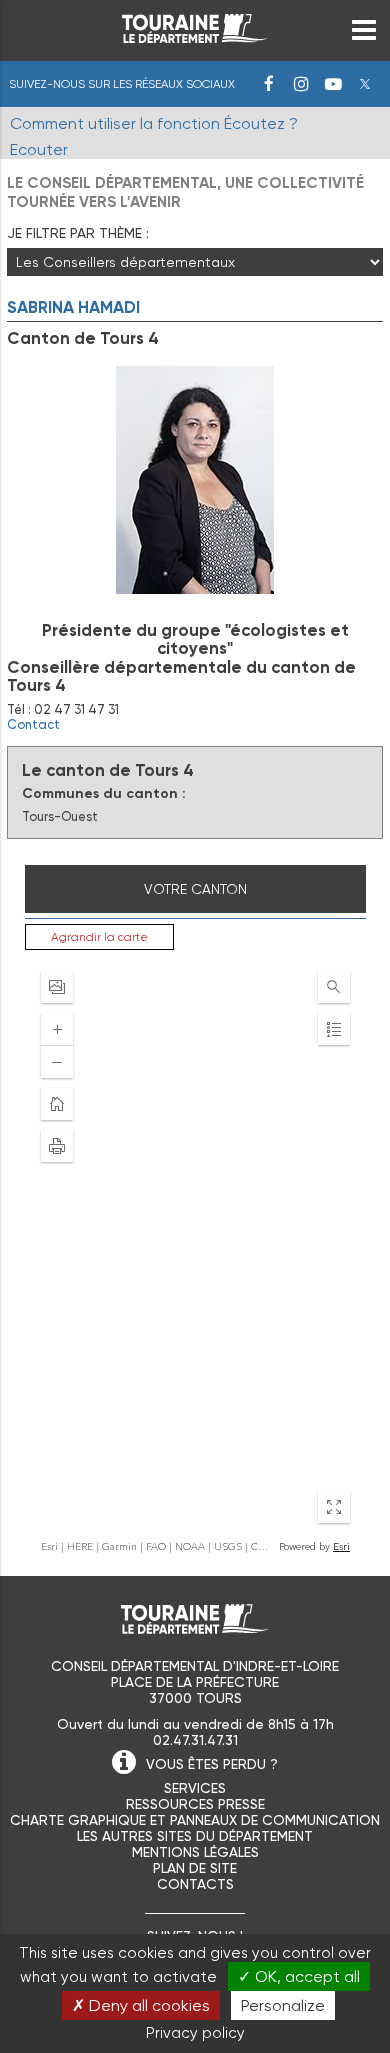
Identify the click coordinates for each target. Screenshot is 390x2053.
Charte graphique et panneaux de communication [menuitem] (195, 1820)
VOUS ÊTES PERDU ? (212, 1764)
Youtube (333, 84)
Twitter (365, 84)
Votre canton (195, 889)
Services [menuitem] (195, 1788)
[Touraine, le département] (195, 37)
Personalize (283, 2005)
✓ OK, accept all (299, 1976)
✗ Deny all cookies (141, 2005)
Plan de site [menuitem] (195, 1868)
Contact (33, 724)
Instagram (301, 84)
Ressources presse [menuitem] (195, 1804)
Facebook (269, 84)
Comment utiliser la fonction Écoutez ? (154, 123)
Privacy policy (195, 2033)
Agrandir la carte (99, 937)
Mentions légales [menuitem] (195, 1852)
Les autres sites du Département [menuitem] (195, 1836)
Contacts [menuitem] (195, 1884)
